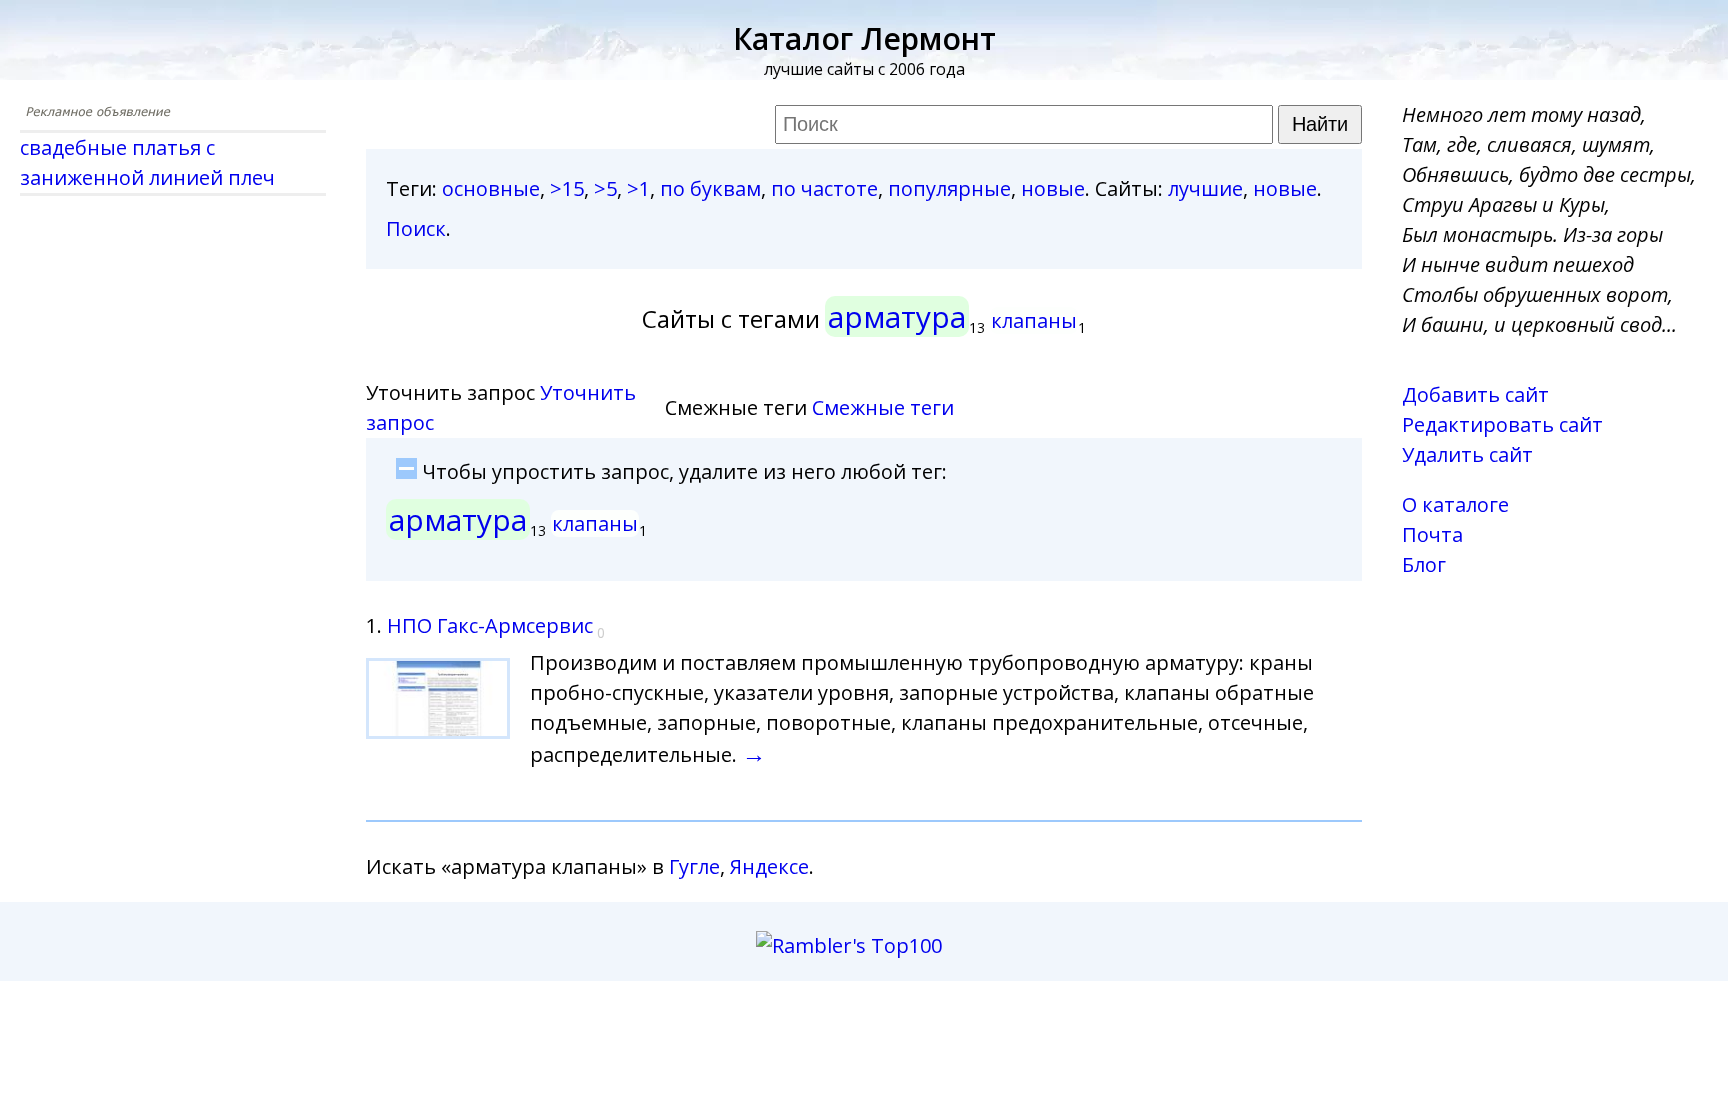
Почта (1432, 534)
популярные (949, 188)
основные (491, 188)
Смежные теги (883, 407)
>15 (567, 188)
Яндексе (769, 866)
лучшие (1205, 188)
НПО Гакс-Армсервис (490, 625)
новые (1053, 188)
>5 (605, 188)
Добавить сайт (1475, 394)
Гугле (694, 866)
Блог (1424, 564)
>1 (638, 188)
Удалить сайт (1467, 454)
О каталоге (1455, 504)
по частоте (824, 188)
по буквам (710, 188)
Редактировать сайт (1502, 424)
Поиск (416, 228)
